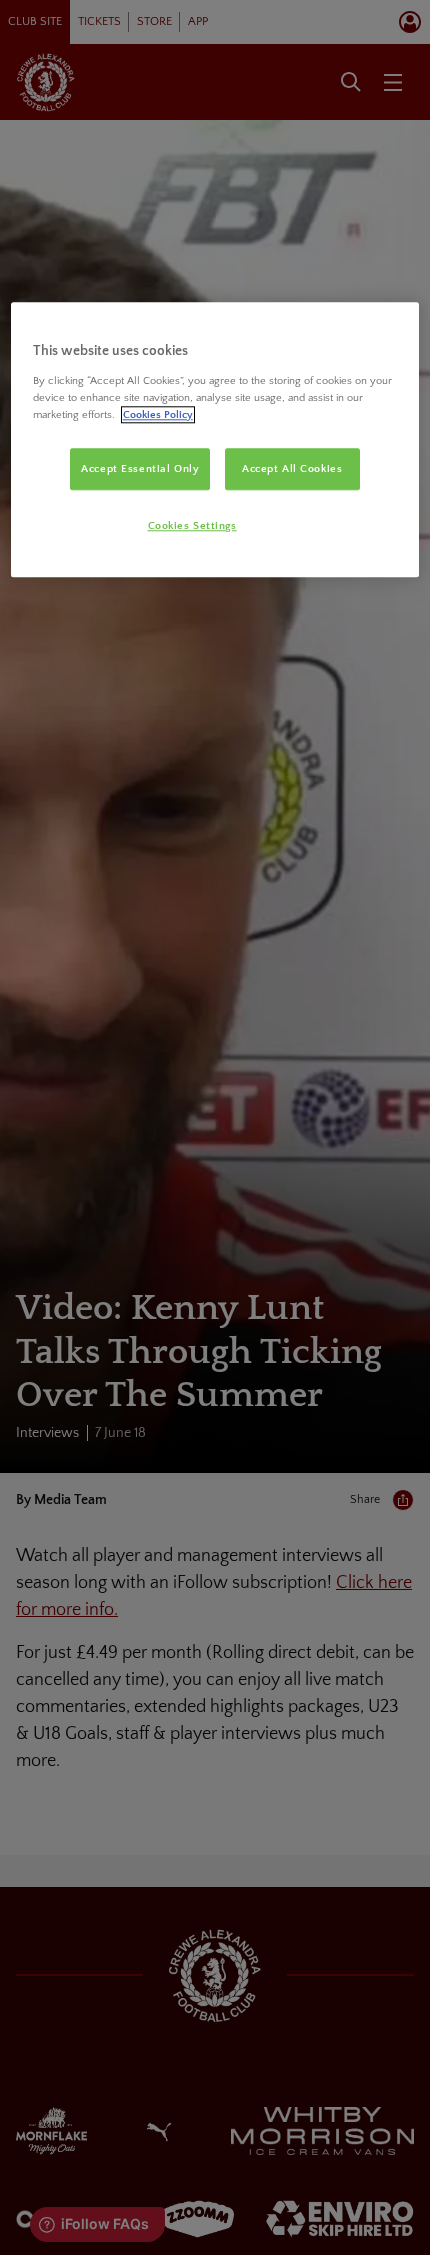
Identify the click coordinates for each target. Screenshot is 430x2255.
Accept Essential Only (140, 468)
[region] (215, 440)
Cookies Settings (192, 525)
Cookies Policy (158, 414)
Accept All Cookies (292, 468)
